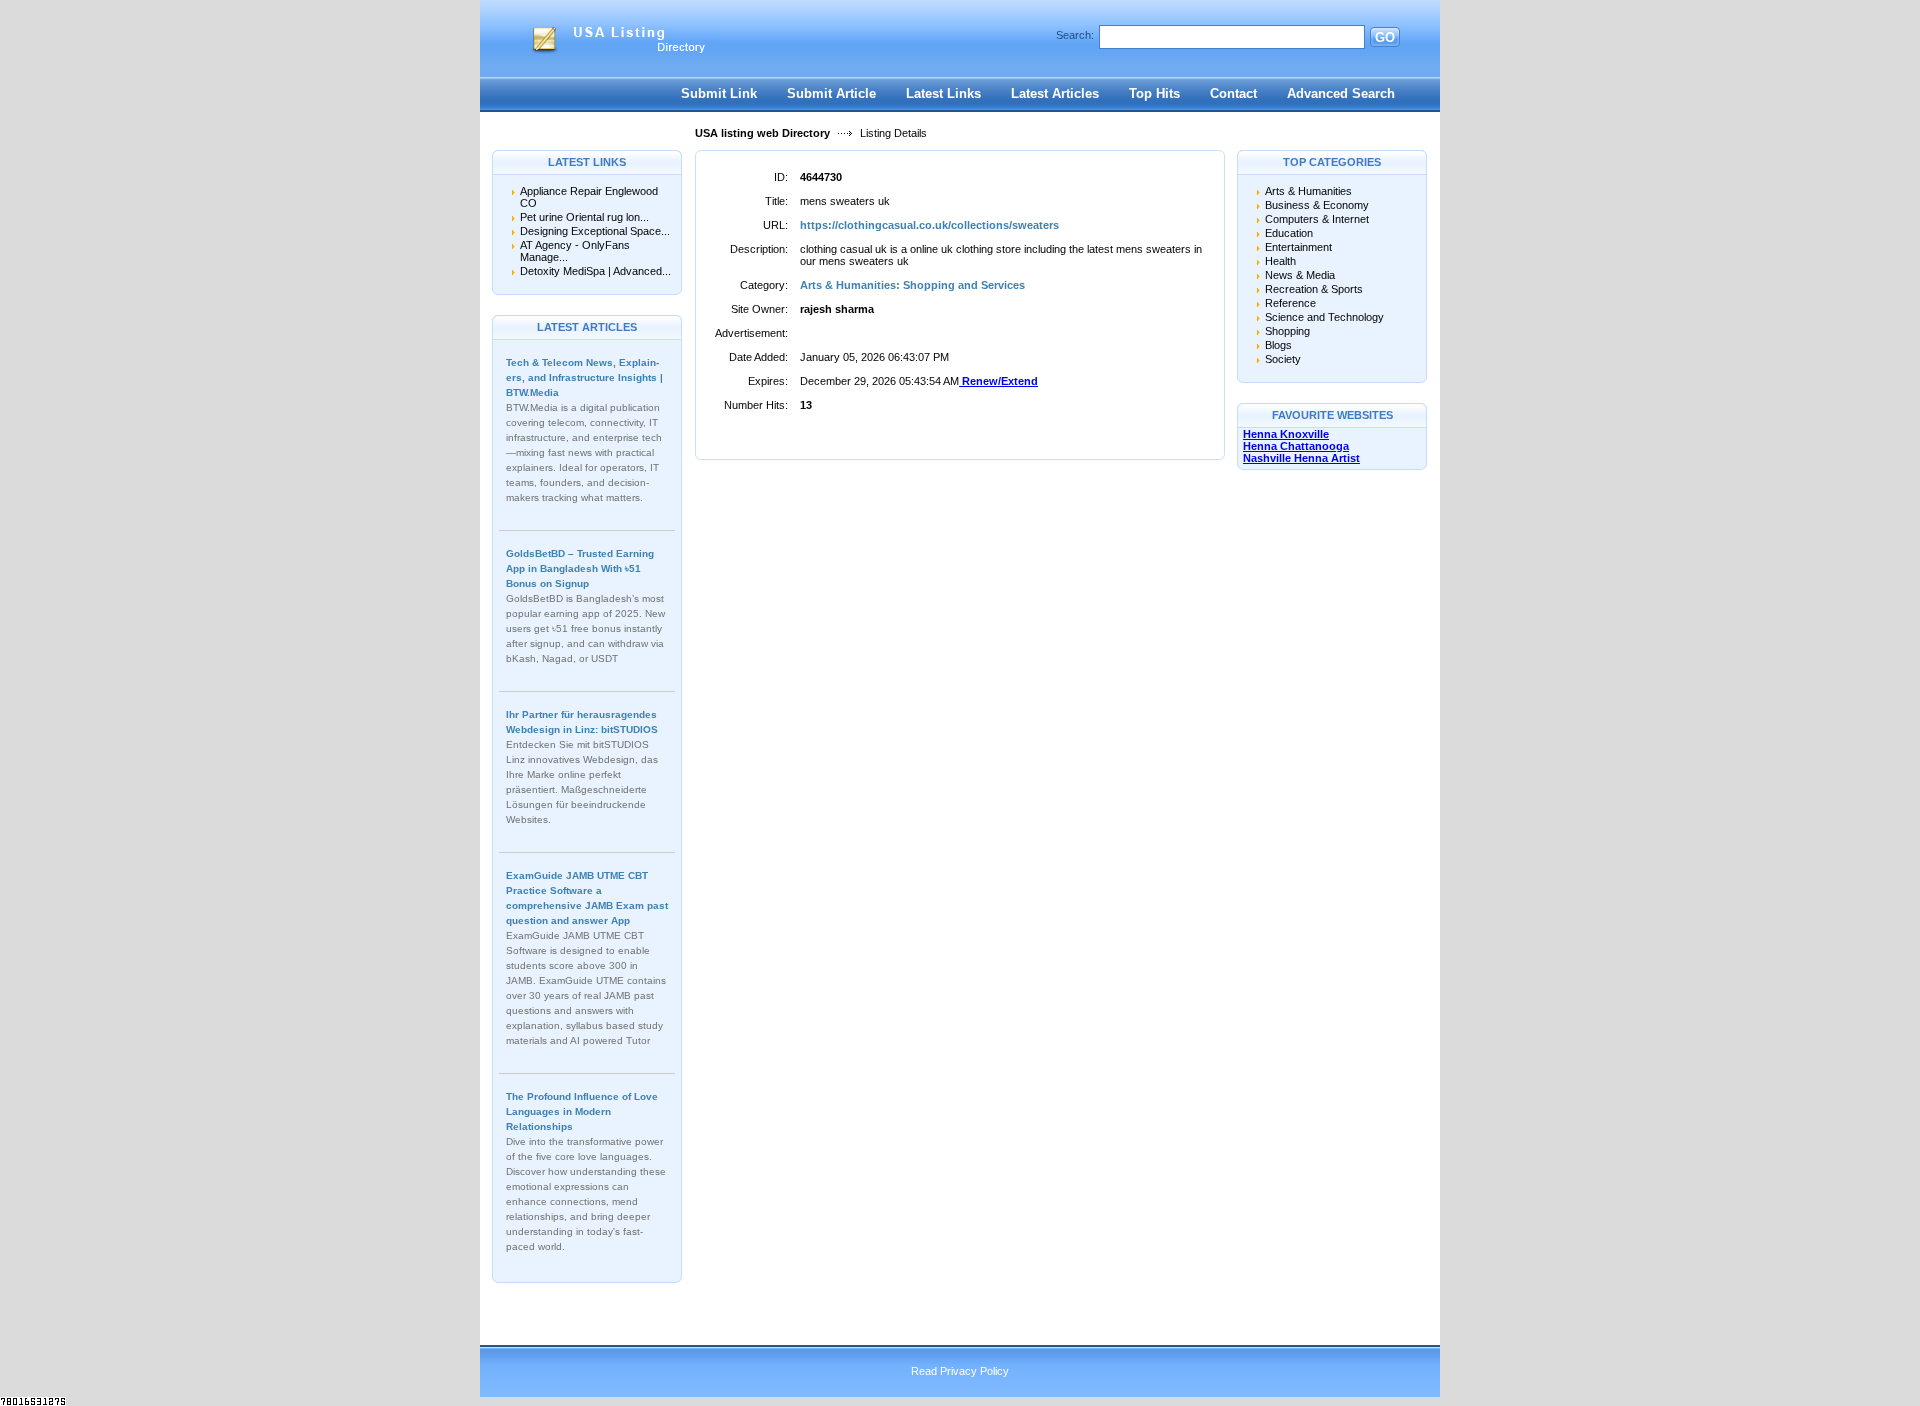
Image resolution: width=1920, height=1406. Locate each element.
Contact (1233, 93)
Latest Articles (1055, 93)
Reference (1290, 303)
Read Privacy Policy (960, 1371)
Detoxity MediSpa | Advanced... (595, 271)
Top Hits (1154, 93)
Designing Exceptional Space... (595, 231)
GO (1385, 37)
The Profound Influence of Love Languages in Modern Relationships (582, 1111)
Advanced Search (1341, 93)
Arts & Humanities (1308, 191)
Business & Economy (1317, 205)
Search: (1075, 35)
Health (1280, 261)
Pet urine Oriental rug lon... (584, 217)
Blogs (1278, 345)
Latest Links (943, 93)
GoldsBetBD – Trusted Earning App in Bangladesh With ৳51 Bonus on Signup (580, 568)
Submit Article (831, 93)
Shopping (1287, 331)
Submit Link (719, 93)
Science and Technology (1324, 317)
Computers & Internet (1317, 219)
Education (1289, 233)
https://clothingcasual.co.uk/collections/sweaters (929, 225)
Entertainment (1298, 247)
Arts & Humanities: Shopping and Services (912, 285)
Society (1283, 359)
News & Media (1300, 275)
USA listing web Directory (762, 133)
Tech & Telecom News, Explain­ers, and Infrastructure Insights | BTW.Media (584, 377)
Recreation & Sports (1314, 289)
